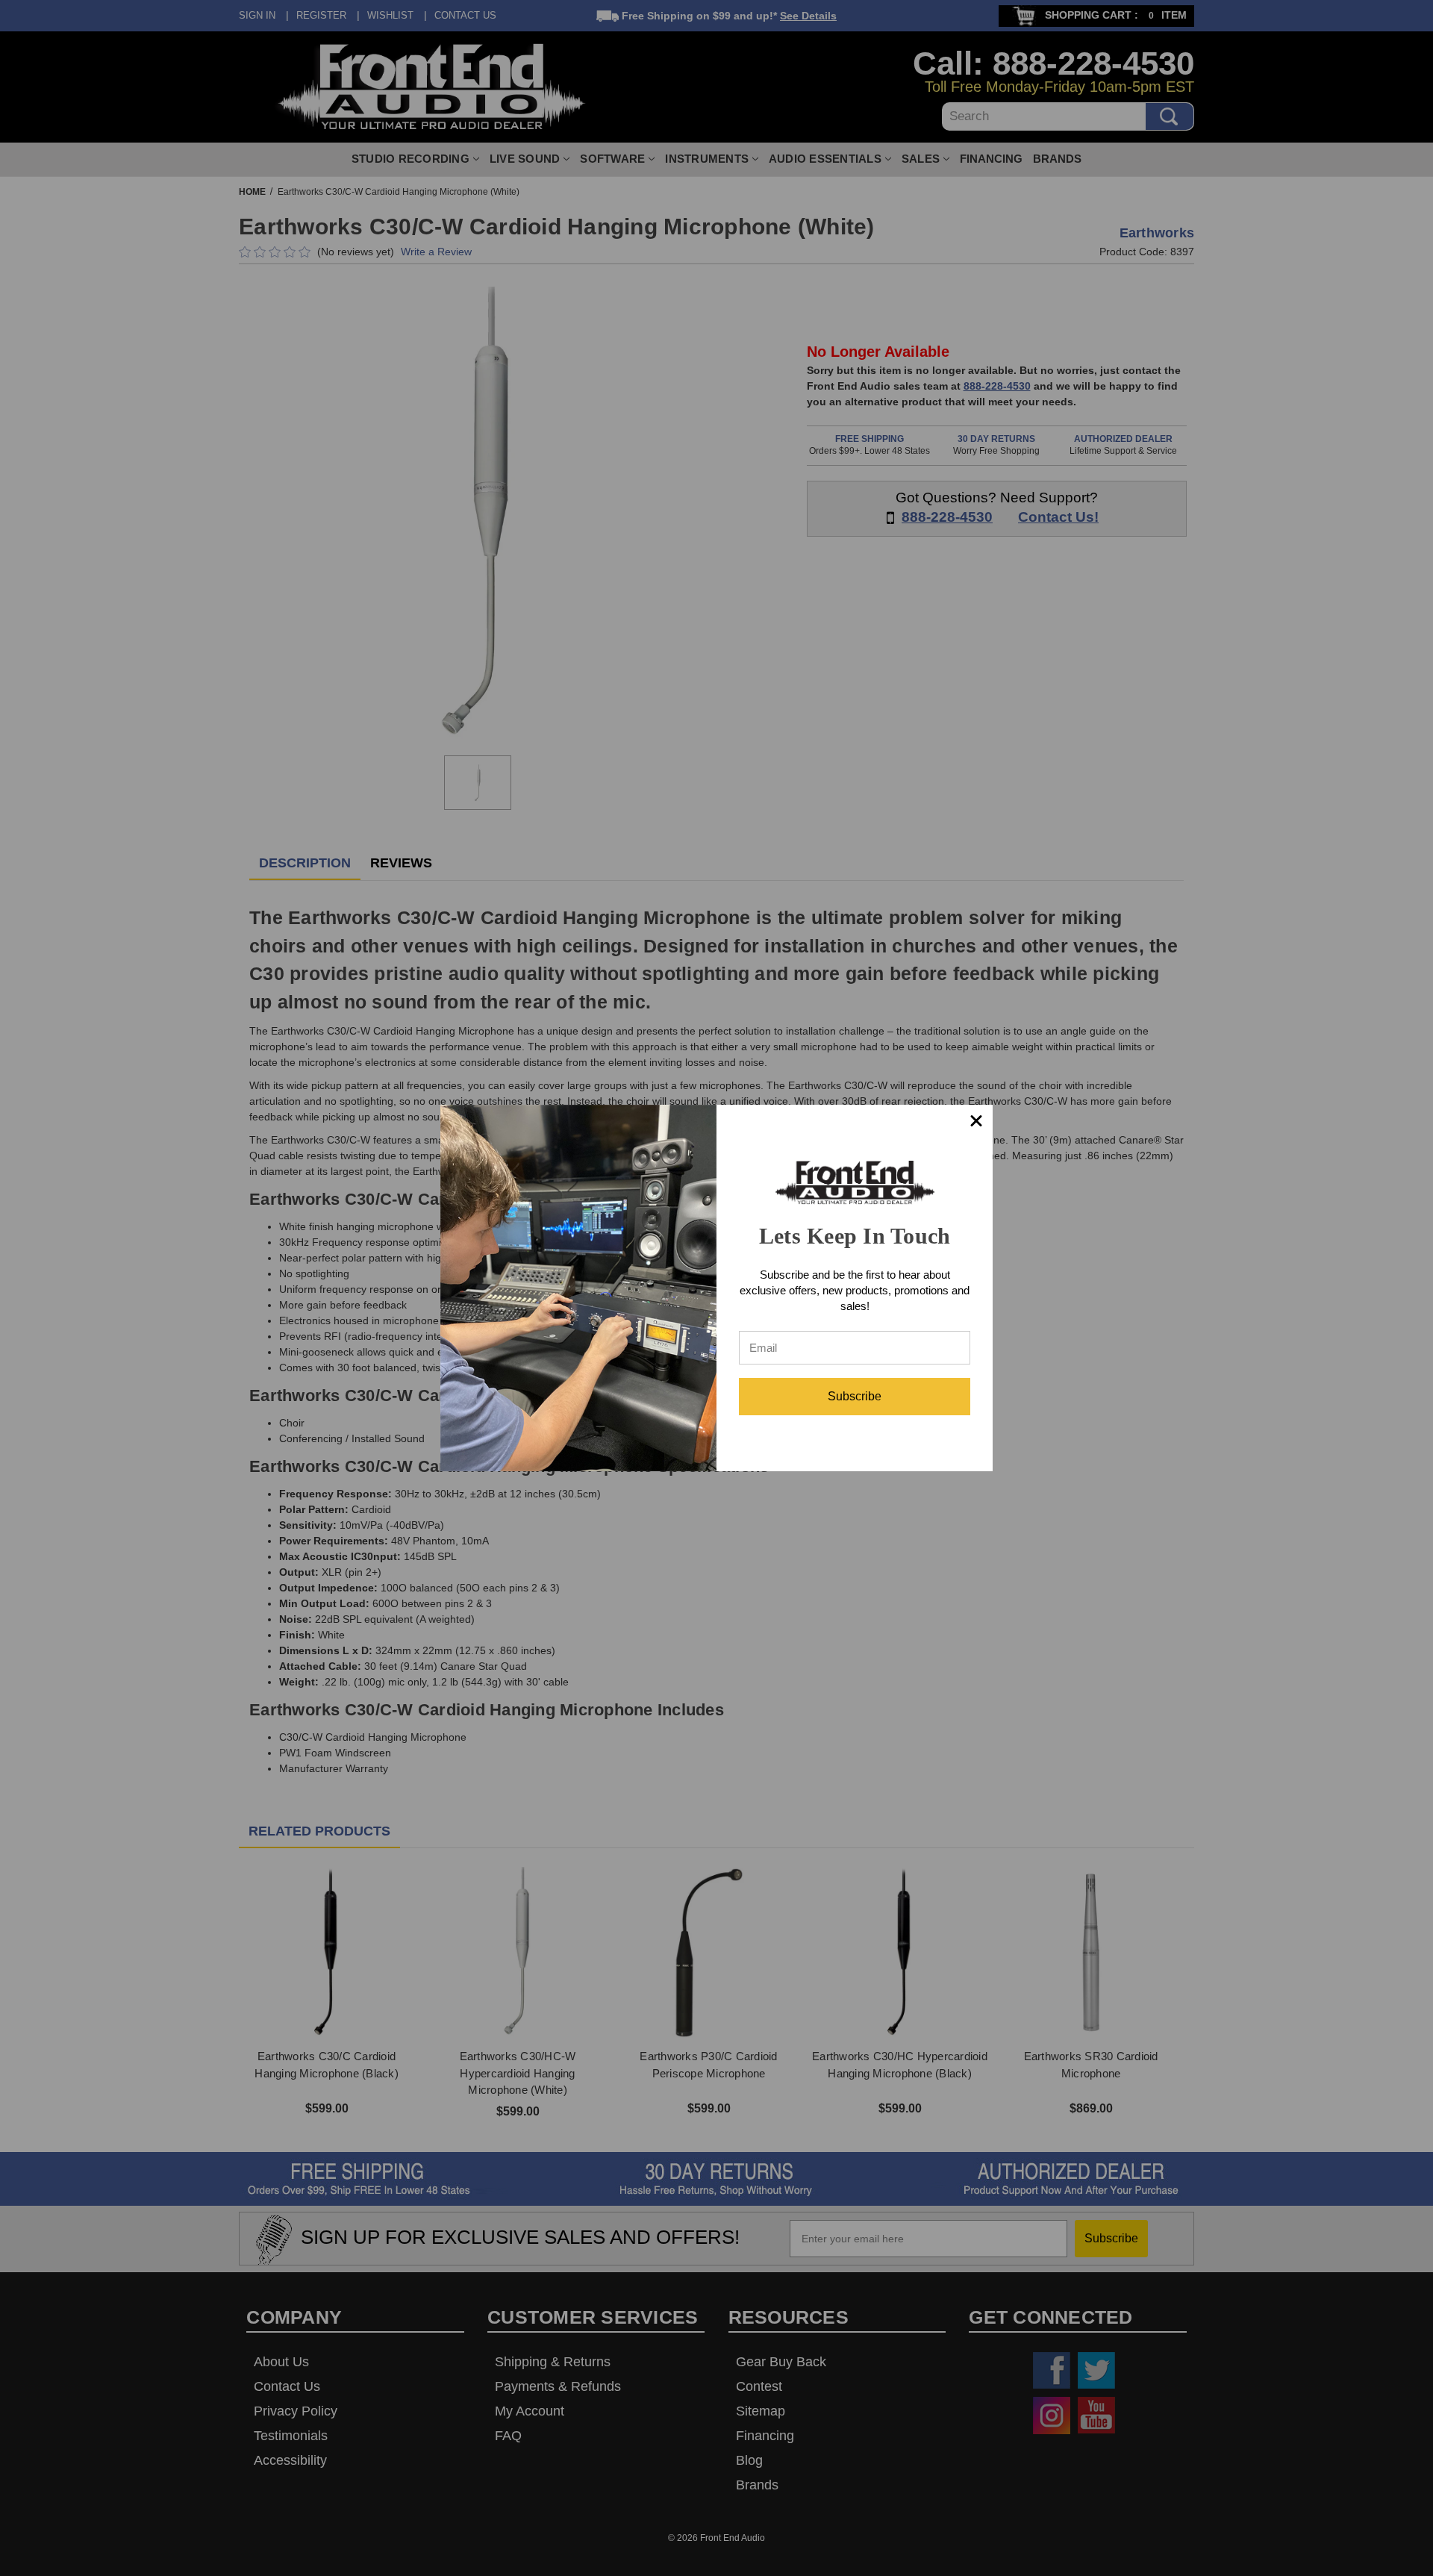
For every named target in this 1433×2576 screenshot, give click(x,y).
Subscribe (855, 1396)
